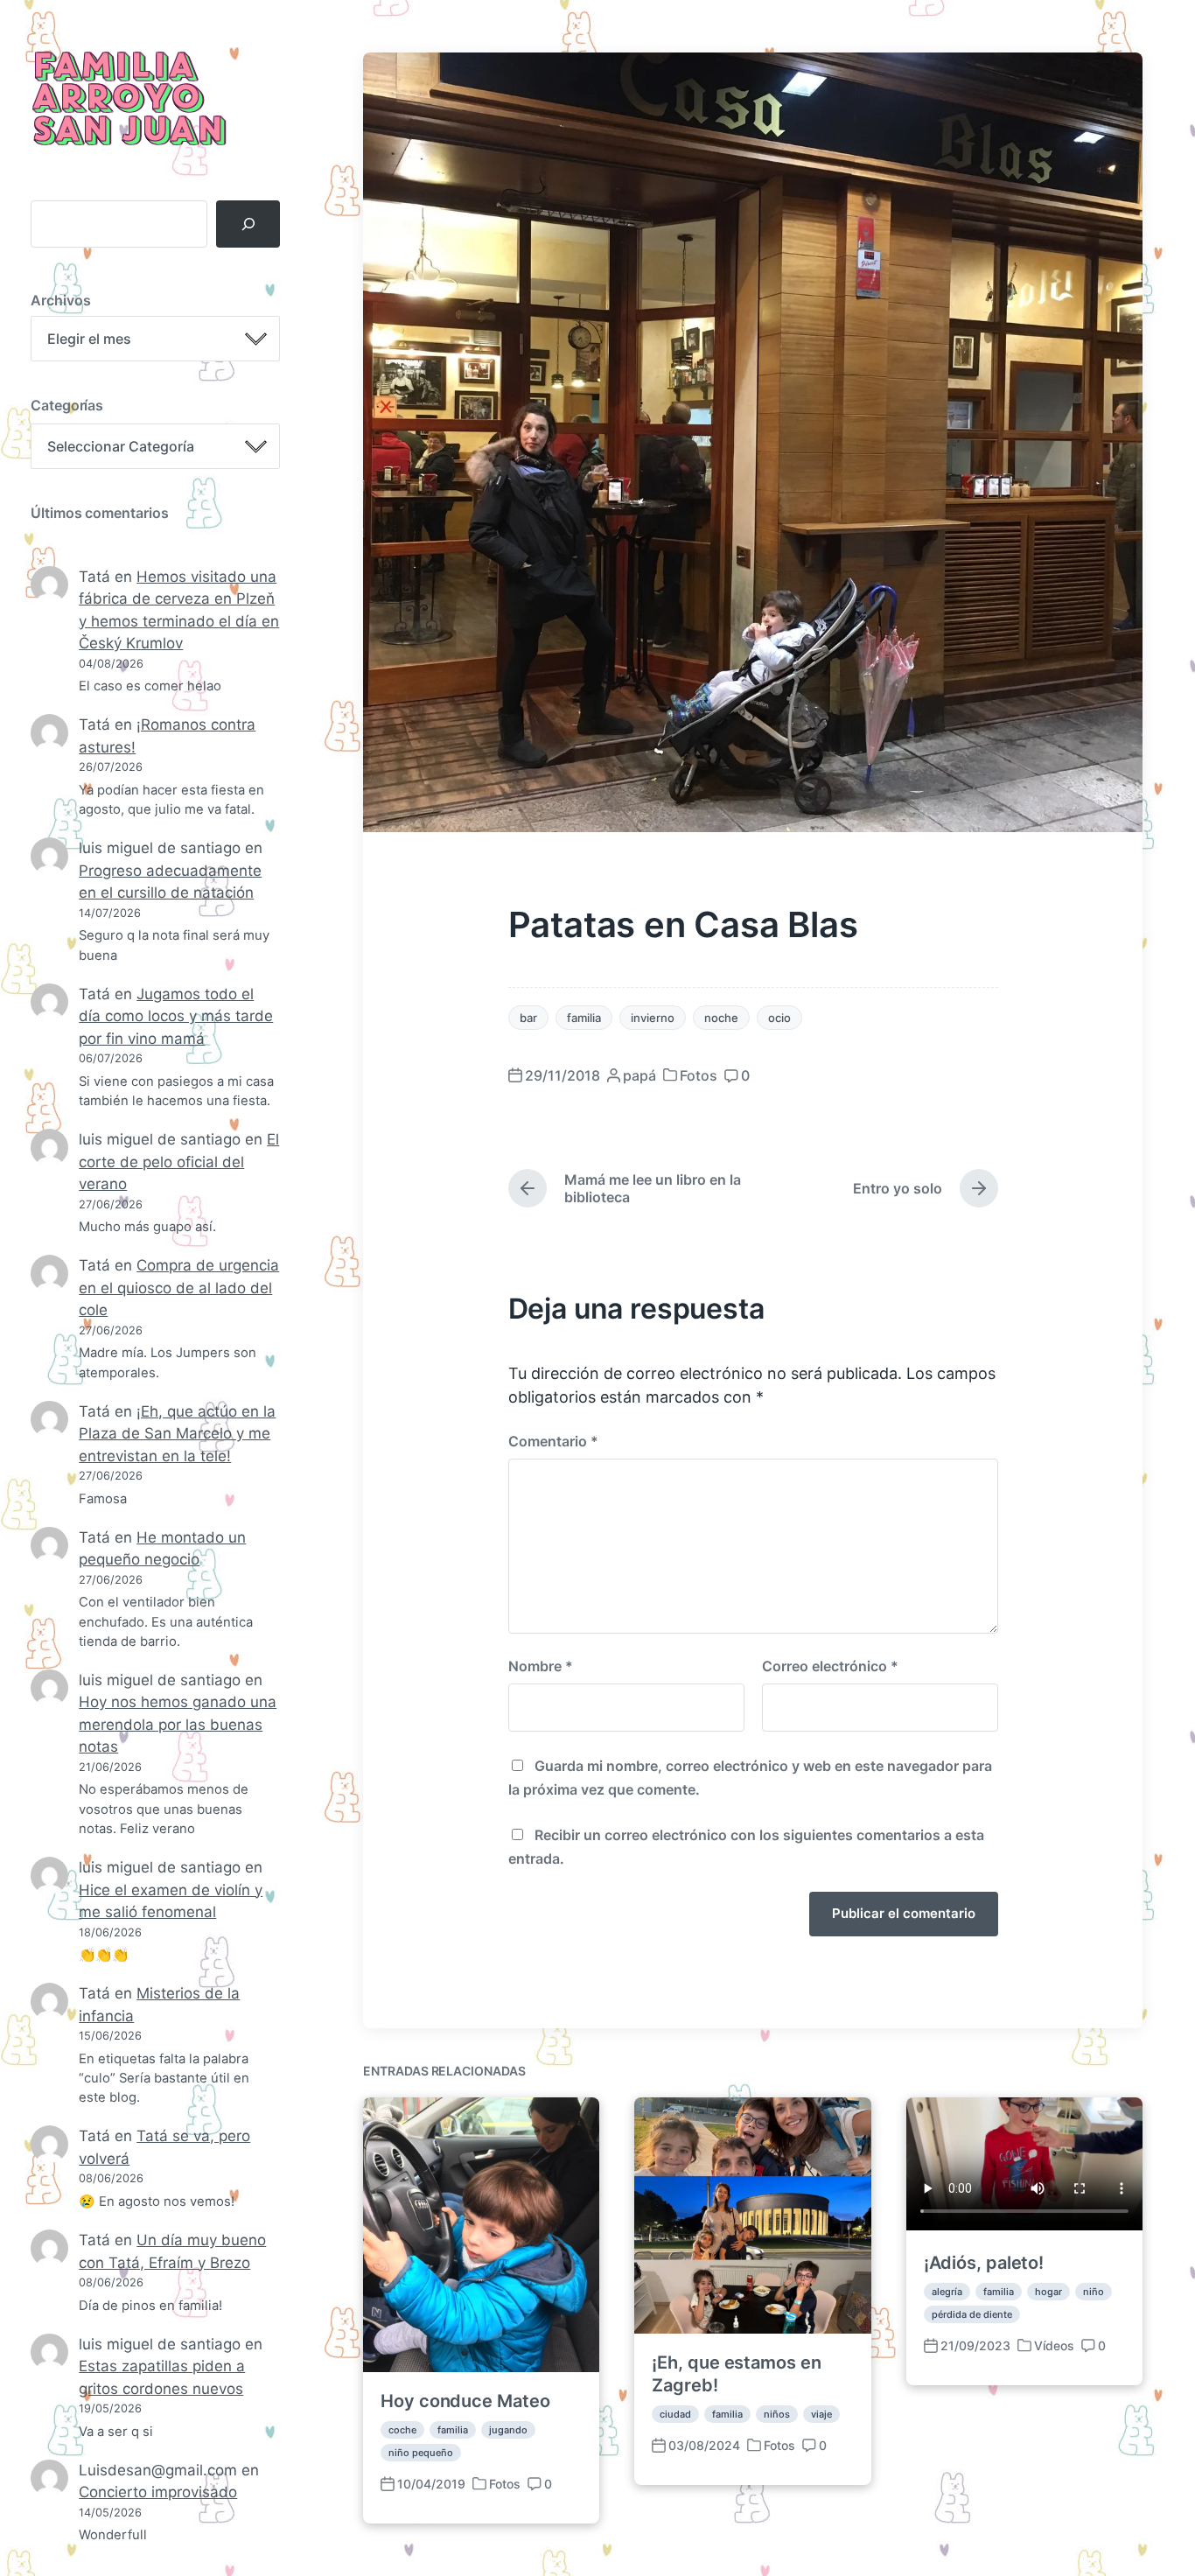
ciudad (675, 2414)
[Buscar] (248, 224)
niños (777, 2414)
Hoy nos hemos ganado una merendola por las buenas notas (178, 1724)
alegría (947, 2292)
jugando (508, 2430)
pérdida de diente (972, 2314)
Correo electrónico (830, 1666)
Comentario (553, 1441)
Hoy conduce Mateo (465, 2401)
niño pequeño (421, 2453)
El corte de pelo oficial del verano (179, 1162)
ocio (779, 1018)
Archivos (61, 300)
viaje (821, 2414)
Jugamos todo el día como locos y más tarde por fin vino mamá (176, 1016)
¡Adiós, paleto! (984, 2263)
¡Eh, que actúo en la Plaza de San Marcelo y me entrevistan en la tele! (177, 1434)
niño (1094, 2292)
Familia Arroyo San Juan (127, 100)
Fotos (699, 1075)
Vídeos (1054, 2345)
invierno (653, 1018)
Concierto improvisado (158, 2492)
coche (402, 2430)
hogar (1048, 2292)
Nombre (541, 1666)
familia (584, 1018)
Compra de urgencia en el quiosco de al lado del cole (179, 1288)
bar (528, 1018)
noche (721, 1018)
